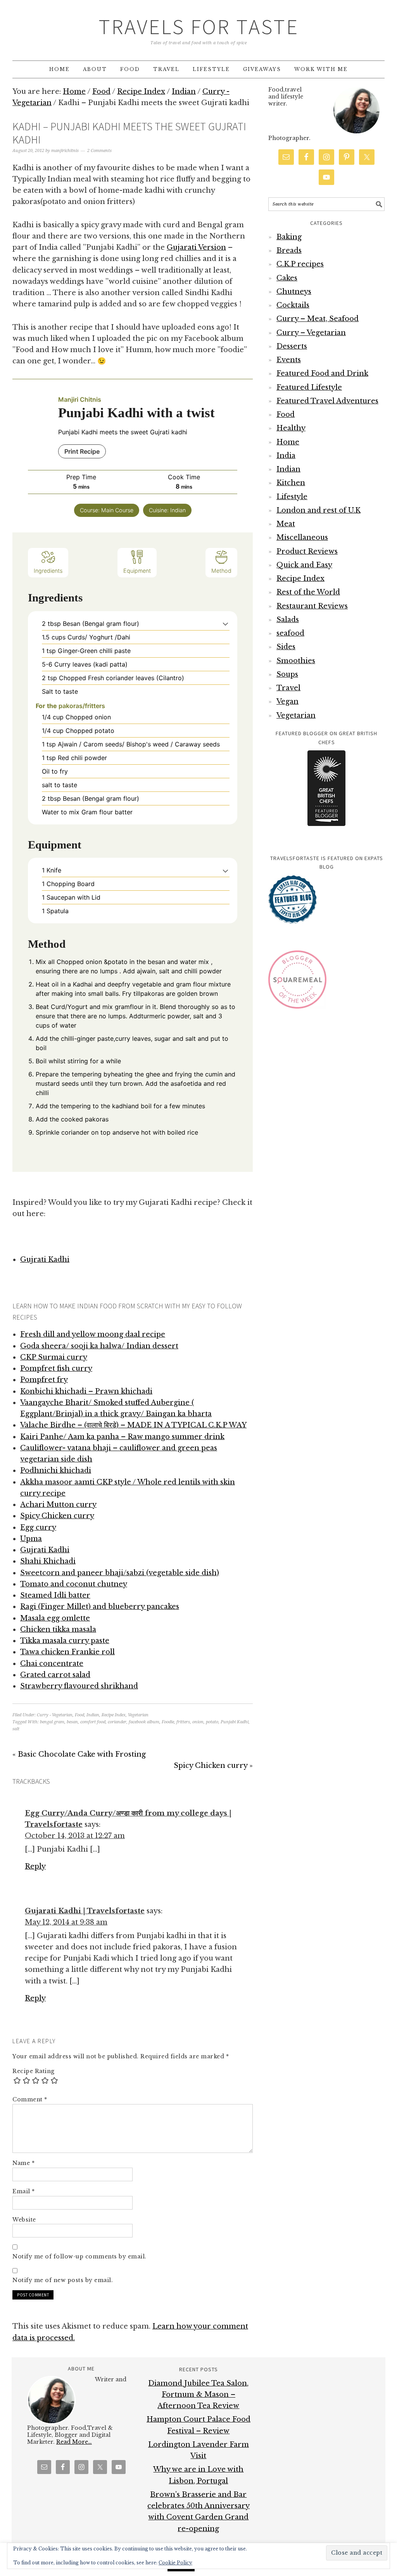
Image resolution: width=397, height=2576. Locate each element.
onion (198, 1722)
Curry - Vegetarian (55, 1715)
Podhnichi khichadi (56, 1470)
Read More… (74, 2442)
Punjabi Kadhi (235, 1722)
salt (16, 1729)
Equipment (137, 571)
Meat (286, 524)
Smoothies (296, 661)
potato (212, 1722)
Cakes (287, 278)
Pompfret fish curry (56, 1368)
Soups (287, 674)
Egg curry (38, 1527)
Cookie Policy (175, 2563)
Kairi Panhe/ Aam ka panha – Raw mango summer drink (122, 1437)
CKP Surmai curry (54, 1357)
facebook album (144, 1722)
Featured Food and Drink (322, 373)
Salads (288, 620)
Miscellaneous (302, 537)
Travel (288, 688)
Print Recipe (82, 451)
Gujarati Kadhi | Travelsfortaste (85, 1911)
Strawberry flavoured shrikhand (79, 1686)
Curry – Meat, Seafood (318, 319)
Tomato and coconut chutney (74, 1584)
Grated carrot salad (55, 1675)
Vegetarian (138, 1715)
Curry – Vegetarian (311, 333)
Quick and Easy (304, 565)
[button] (225, 624)
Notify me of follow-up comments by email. (79, 2256)
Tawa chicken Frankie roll (67, 1652)
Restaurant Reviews (312, 606)
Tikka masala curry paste (65, 1641)
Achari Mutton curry (58, 1505)
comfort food (93, 1722)
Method (221, 571)
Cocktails (293, 305)
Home (288, 442)
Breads (289, 251)
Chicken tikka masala (58, 1629)
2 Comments (99, 151)
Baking (289, 237)
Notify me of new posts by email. (63, 2280)
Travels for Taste (199, 27)
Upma (31, 1539)
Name (23, 2163)
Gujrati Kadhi (45, 1259)
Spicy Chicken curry (57, 1516)
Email (24, 2191)
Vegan (287, 701)
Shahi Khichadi (48, 1561)
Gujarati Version (196, 247)
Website (24, 2220)
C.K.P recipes (300, 264)
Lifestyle (292, 497)
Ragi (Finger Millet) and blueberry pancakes (100, 1607)
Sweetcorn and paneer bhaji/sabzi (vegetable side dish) (120, 1573)
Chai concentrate (52, 1664)
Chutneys (294, 292)
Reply (35, 1866)
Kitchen (291, 483)
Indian (93, 1715)
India (286, 456)
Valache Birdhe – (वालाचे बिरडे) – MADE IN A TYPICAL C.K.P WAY (133, 1425)
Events (289, 360)
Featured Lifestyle (309, 387)
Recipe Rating (34, 2071)
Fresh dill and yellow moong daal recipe (93, 1334)
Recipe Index (114, 1715)
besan (72, 1722)
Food (79, 1715)
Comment (30, 2099)
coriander (117, 1722)
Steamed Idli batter (55, 1595)
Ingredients (48, 571)
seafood (290, 633)
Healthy (291, 428)
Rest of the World (308, 592)
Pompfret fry (44, 1380)
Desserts (292, 346)
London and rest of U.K (318, 510)
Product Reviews (307, 551)
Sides (286, 647)
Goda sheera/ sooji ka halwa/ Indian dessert (99, 1346)
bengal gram (52, 1722)
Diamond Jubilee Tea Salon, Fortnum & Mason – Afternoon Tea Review (198, 2395)
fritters (183, 1722)
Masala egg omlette (55, 1618)
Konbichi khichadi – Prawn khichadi (86, 1391)
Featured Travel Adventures (327, 401)
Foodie (168, 1722)
